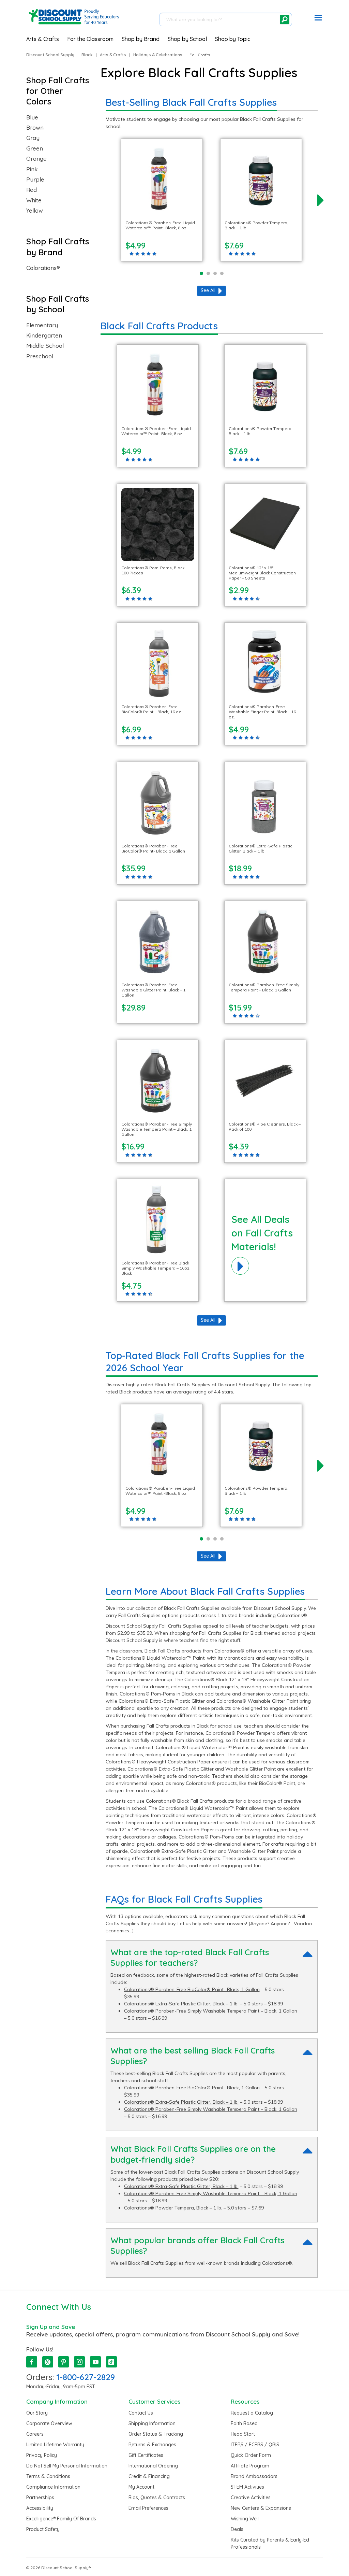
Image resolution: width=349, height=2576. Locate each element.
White (34, 200)
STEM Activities (247, 2487)
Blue (32, 117)
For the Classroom (90, 39)
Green (35, 148)
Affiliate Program (250, 2466)
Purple (35, 180)
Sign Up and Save (51, 2327)
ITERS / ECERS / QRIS (255, 2445)
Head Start (243, 2434)
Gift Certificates (146, 2455)
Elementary (42, 325)
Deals (237, 2529)
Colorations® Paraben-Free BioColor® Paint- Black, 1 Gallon (192, 1989)
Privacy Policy (42, 2455)
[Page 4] (222, 273)
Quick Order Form (251, 2455)
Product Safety (43, 2529)
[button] (318, 19)
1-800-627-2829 (86, 2377)
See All (208, 290)
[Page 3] (215, 273)
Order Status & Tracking (156, 2434)
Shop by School (187, 39)
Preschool (40, 356)
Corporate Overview (49, 2423)
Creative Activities (251, 2498)
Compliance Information (53, 2487)
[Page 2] (208, 273)
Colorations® (43, 268)
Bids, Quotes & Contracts (157, 2498)
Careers (35, 2434)
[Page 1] (201, 273)
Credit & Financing (149, 2476)
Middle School (45, 346)
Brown (35, 128)
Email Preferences (148, 2508)
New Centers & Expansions (261, 2508)
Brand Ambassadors (254, 2476)
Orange (36, 159)
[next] (320, 200)
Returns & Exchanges (152, 2445)
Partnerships (40, 2498)
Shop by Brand (141, 39)
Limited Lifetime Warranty (55, 2445)
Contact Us (141, 2413)
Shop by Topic (233, 39)
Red (32, 190)
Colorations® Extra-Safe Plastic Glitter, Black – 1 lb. (181, 2004)
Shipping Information (152, 2423)
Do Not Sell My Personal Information (67, 2466)
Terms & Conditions (48, 2476)
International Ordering (153, 2466)
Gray (33, 138)
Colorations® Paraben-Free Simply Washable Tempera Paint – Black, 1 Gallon (211, 2011)
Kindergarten (44, 335)
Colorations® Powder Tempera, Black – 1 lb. (173, 2208)
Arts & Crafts (43, 39)
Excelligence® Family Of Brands (61, 2519)
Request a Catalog (252, 2413)
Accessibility (40, 2508)
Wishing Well (245, 2519)
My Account (141, 2487)
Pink (32, 169)
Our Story (37, 2413)
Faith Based (244, 2423)
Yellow (35, 211)
